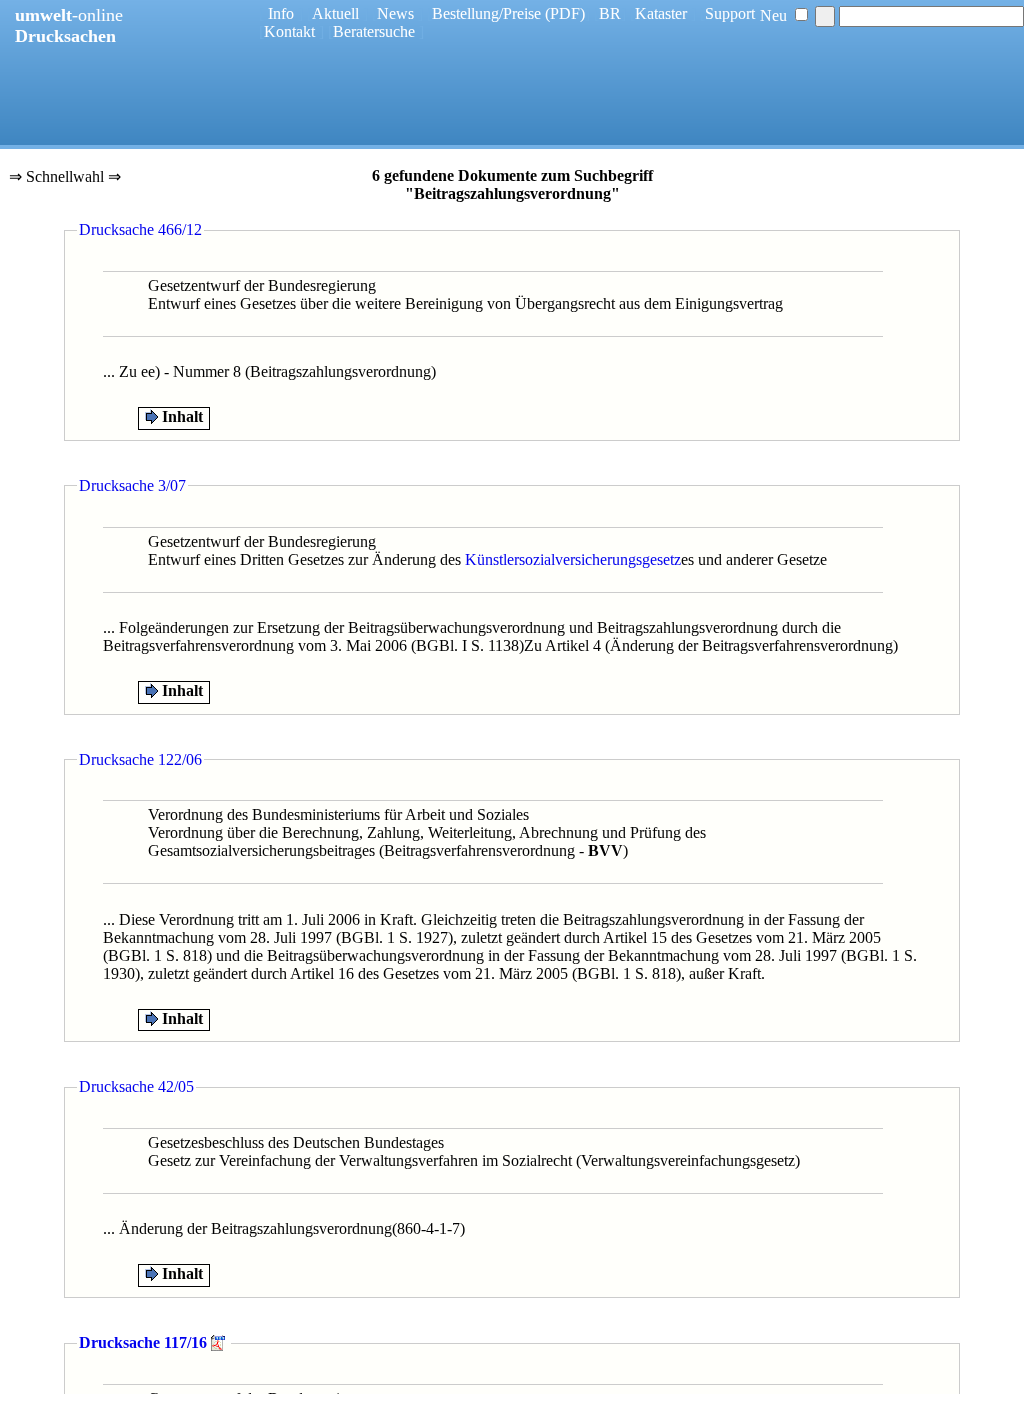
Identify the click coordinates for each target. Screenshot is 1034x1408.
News (395, 13)
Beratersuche (374, 31)
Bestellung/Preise (486, 13)
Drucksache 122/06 (140, 759)
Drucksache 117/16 (143, 1342)
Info (281, 13)
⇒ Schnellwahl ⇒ (65, 178)
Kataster (661, 13)
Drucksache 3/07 (132, 485)
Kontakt (289, 31)
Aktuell (335, 13)
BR (610, 13)
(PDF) (565, 13)
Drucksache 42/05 (136, 1086)
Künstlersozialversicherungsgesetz (573, 559)
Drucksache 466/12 (140, 229)
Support (730, 13)
